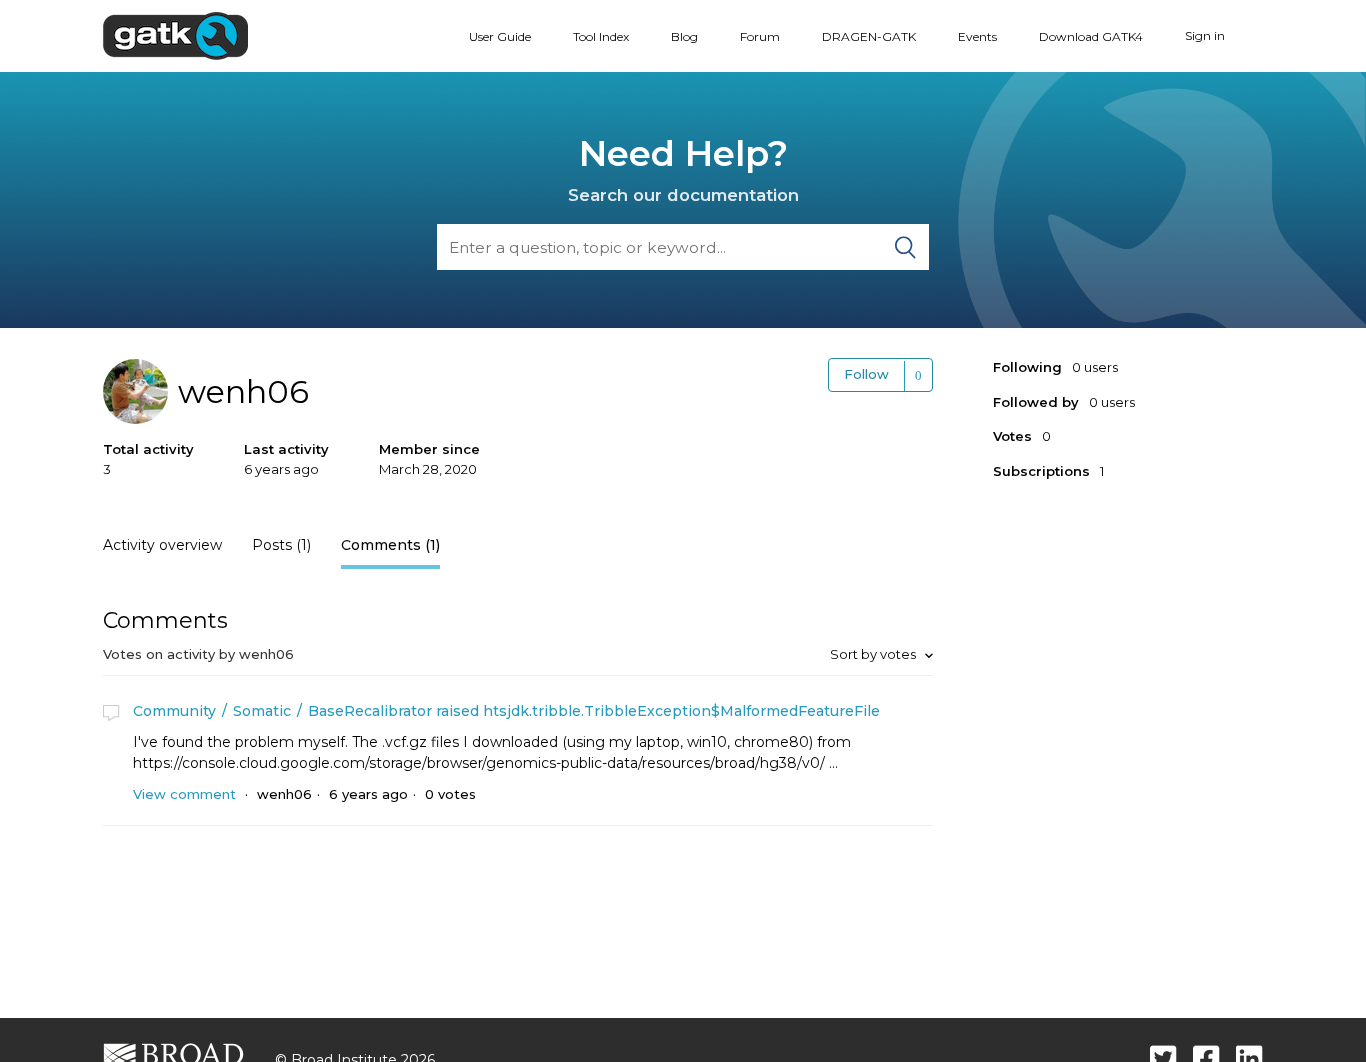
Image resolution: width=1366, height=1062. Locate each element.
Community (174, 711)
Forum (760, 36)
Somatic (262, 711)
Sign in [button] (1205, 35)
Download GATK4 (1091, 36)
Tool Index (601, 36)
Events (977, 36)
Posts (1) (281, 545)
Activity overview (162, 545)
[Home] (175, 35)
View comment (184, 794)
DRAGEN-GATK (869, 36)
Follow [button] (866, 374)
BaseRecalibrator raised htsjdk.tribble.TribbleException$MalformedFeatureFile (594, 711)
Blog (684, 36)
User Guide (500, 36)
